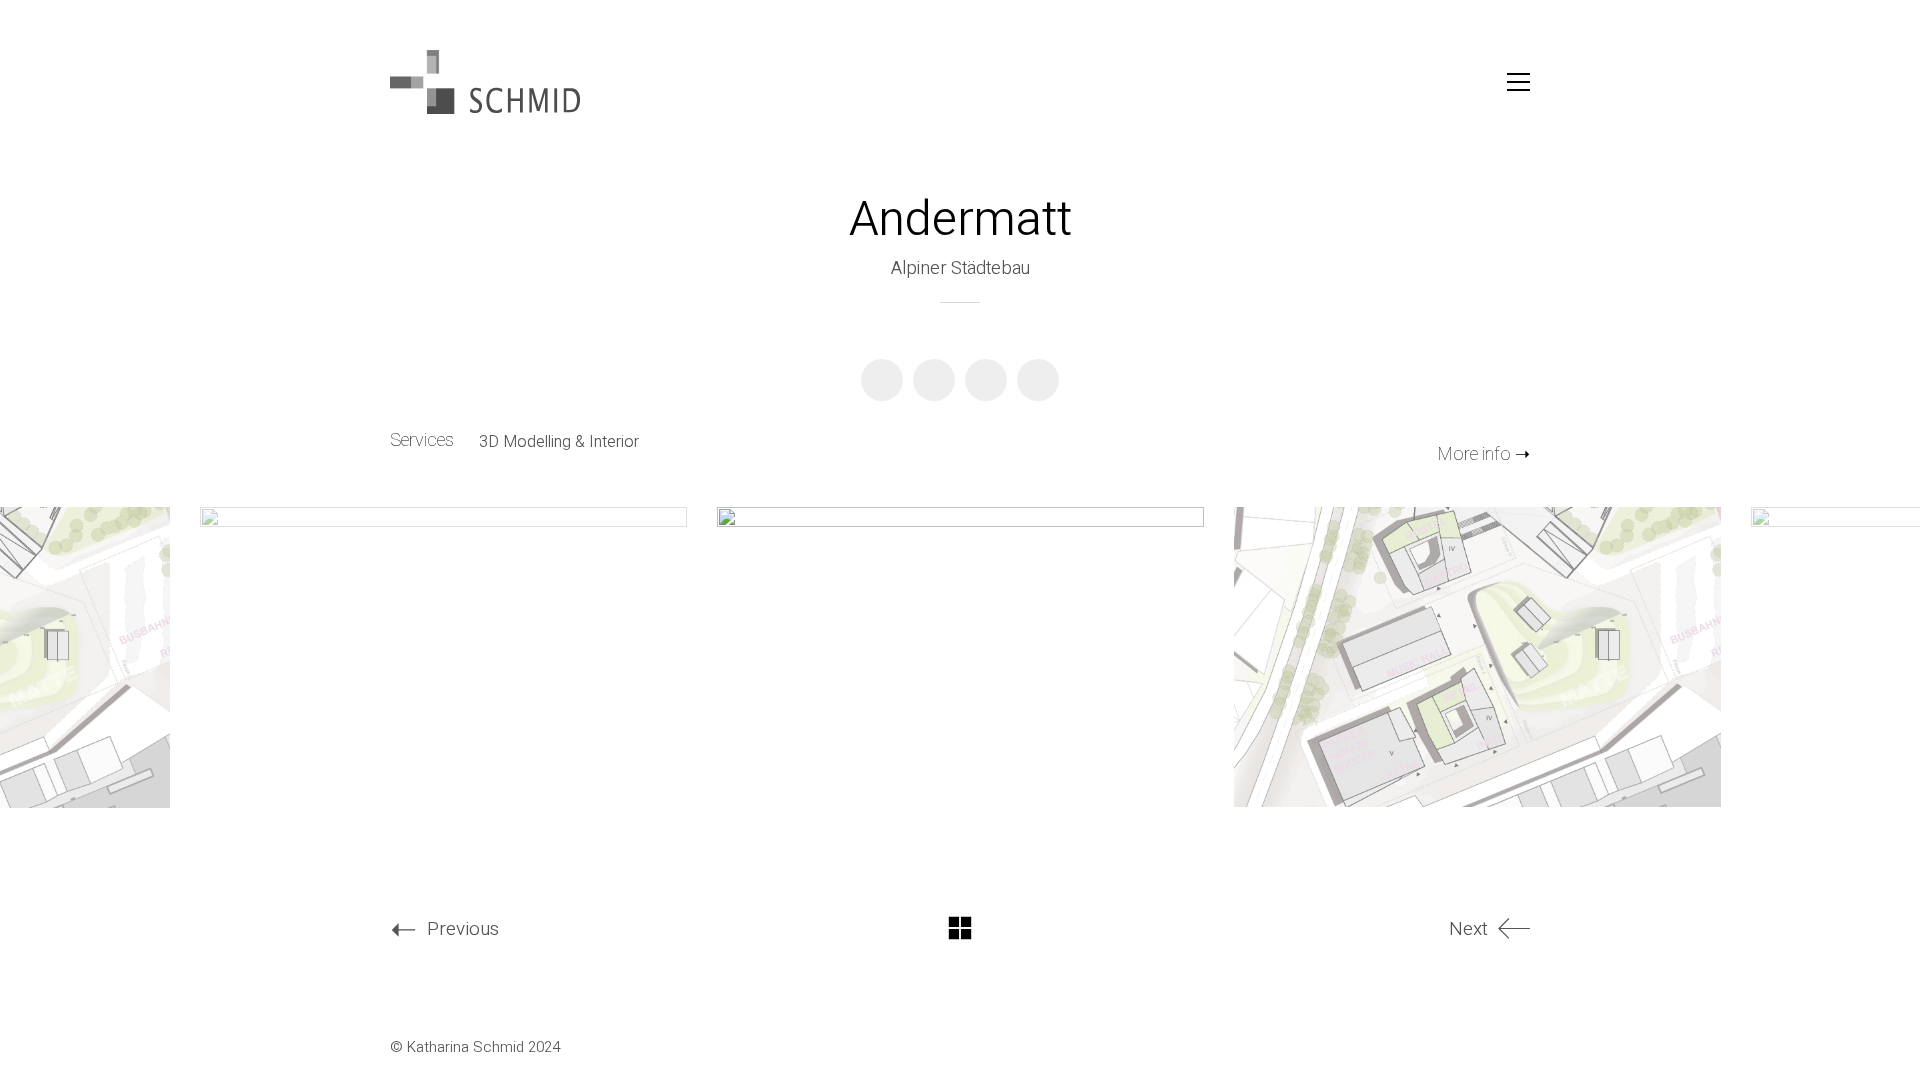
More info (1474, 455)
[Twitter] (934, 380)
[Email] (1038, 380)
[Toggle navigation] (1518, 82)
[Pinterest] (986, 380)
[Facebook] (882, 380)
